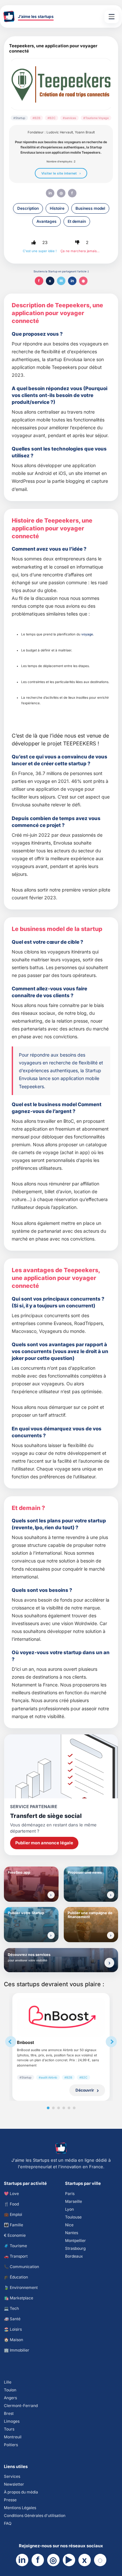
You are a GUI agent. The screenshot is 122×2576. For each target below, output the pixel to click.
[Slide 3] (59, 2108)
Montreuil (13, 2437)
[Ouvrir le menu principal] (112, 17)
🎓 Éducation (16, 2277)
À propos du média (21, 2492)
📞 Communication (21, 2267)
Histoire (57, 208)
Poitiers (11, 2445)
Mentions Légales (20, 2508)
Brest (9, 2413)
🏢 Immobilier (17, 2350)
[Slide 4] (64, 2108)
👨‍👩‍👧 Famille (14, 2225)
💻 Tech (11, 2308)
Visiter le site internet (59, 173)
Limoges (12, 2421)
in (50, 193)
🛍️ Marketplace (19, 2298)
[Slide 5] (69, 2108)
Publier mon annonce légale (44, 1843)
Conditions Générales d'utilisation (35, 2515)
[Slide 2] (53, 2108)
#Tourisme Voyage (96, 118)
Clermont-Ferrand (21, 2406)
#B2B (36, 118)
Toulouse (73, 2217)
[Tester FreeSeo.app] (51, 1895)
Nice (69, 2225)
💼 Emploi (13, 2214)
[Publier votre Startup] (51, 1935)
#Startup (19, 118)
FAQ (8, 2523)
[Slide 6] (74, 2108)
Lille (8, 2382)
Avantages (47, 221)
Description (28, 208)
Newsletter (14, 2484)
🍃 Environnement (21, 2287)
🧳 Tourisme (15, 2246)
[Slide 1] (48, 2108)
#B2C (52, 118)
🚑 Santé (12, 2319)
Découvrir (85, 2090)
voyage (87, 634)
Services (12, 2476)
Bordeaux (74, 2256)
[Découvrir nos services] (109, 1963)
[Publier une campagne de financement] (111, 1935)
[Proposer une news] (111, 1895)
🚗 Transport (16, 2256)
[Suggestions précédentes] (11, 2042)
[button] (34, 242)
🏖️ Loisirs (13, 2329)
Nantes (72, 2233)
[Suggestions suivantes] (111, 2042)
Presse (10, 2500)
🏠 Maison (14, 2340)
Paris (70, 2194)
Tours (9, 2429)
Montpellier (75, 2241)
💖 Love (11, 2194)
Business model (90, 208)
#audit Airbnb (48, 2077)
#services (69, 118)
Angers (10, 2398)
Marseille (74, 2201)
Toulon (10, 2390)
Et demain (77, 221)
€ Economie (15, 2235)
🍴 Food (11, 2204)
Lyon (69, 2209)
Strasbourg (75, 2248)
